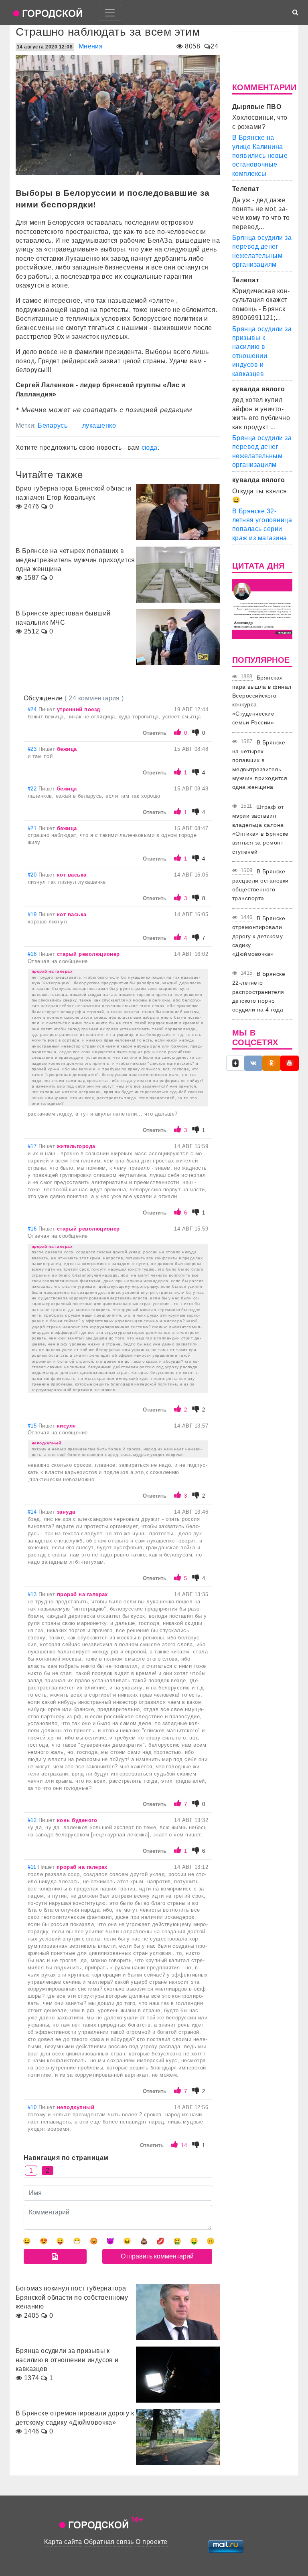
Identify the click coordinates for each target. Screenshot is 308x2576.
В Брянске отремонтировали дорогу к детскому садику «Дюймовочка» (259, 936)
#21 (33, 828)
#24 (33, 709)
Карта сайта (63, 2542)
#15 (33, 1426)
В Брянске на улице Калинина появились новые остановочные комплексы (260, 156)
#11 (33, 1867)
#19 (33, 914)
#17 (33, 1146)
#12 (33, 1820)
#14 (33, 1512)
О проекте (151, 2542)
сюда (150, 447)
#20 (33, 875)
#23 (33, 749)
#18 (33, 954)
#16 (33, 1229)
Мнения (91, 46)
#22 (33, 789)
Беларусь (53, 425)
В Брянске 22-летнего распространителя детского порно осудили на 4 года (259, 992)
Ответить (155, 733)
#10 (33, 2107)
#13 (33, 1594)
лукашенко (99, 425)
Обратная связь (109, 2542)
